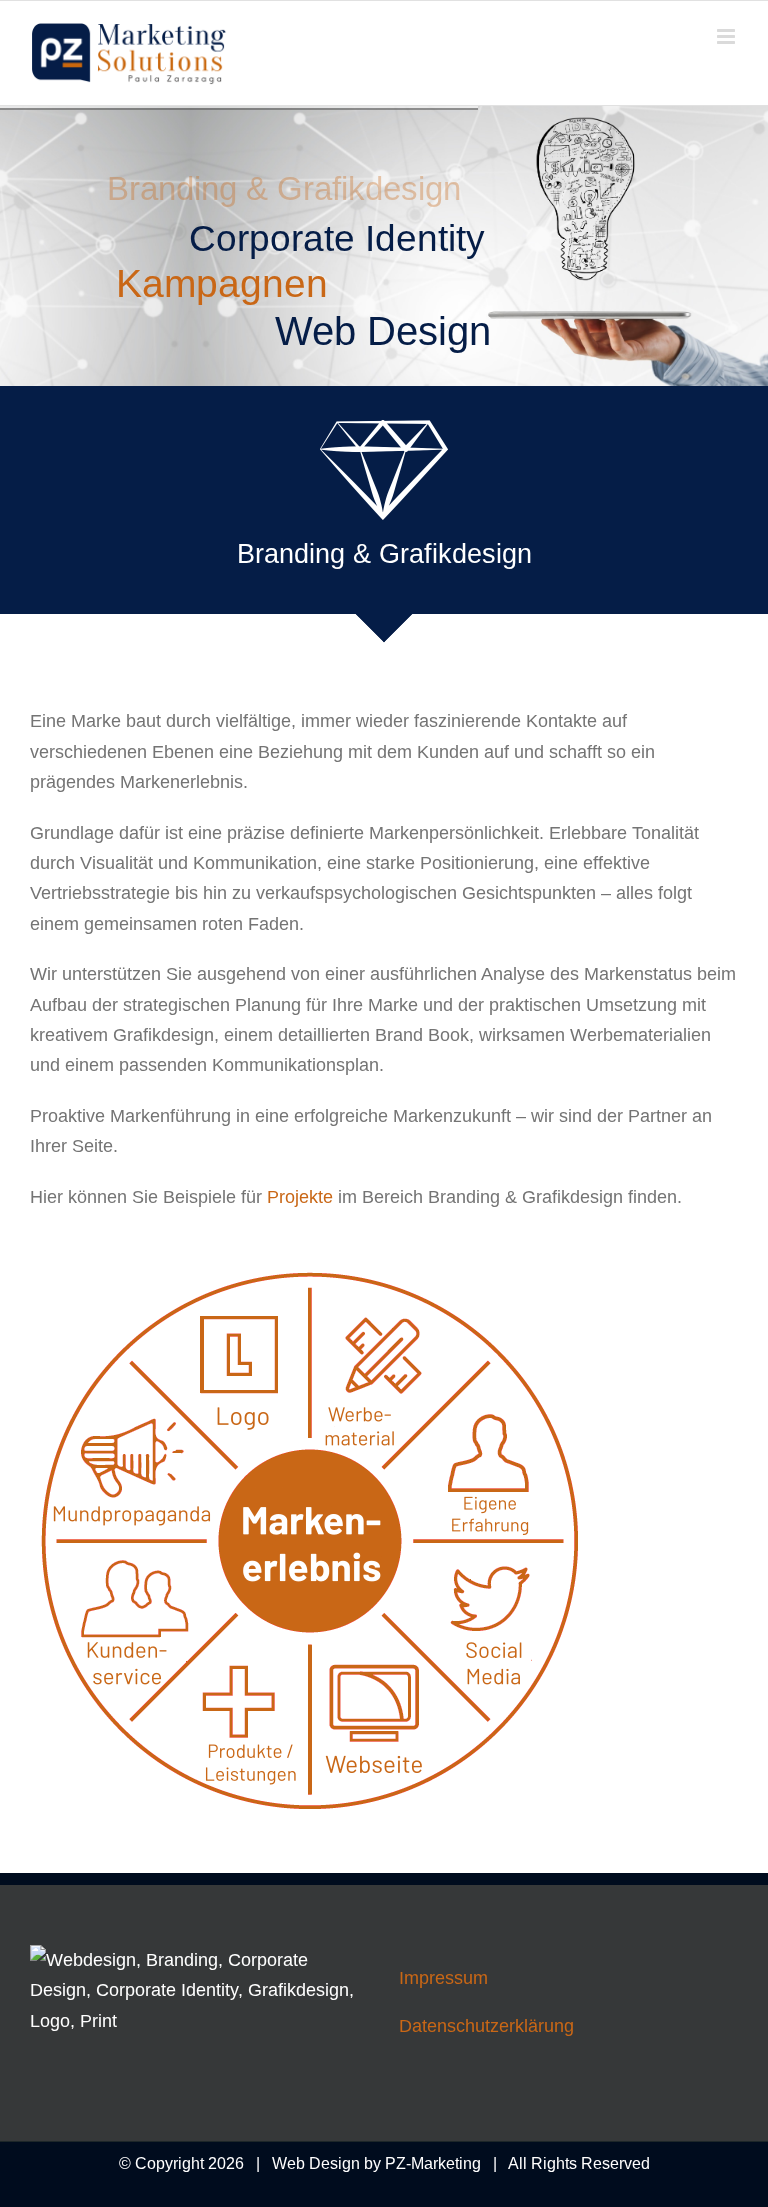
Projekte (300, 1197)
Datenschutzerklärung (486, 2026)
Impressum (443, 1978)
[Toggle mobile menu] (727, 36)
